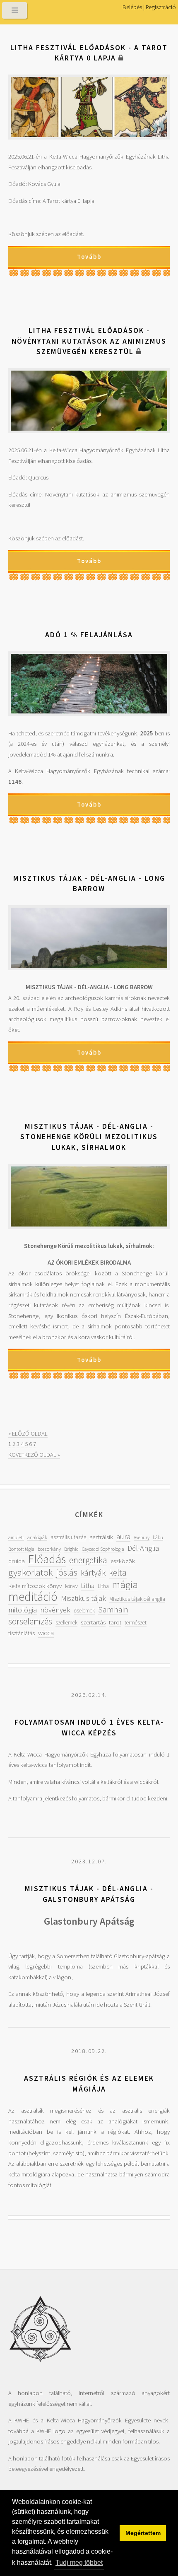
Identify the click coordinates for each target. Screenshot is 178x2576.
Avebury (142, 1537)
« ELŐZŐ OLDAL (28, 1434)
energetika (88, 1560)
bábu (158, 1537)
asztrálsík (101, 1537)
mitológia (23, 1610)
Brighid (71, 1549)
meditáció (33, 1596)
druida (17, 1561)
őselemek (84, 1611)
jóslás (67, 1572)
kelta (118, 1572)
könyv (71, 1586)
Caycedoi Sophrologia (103, 1549)
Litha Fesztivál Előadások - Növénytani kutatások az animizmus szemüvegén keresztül (89, 341)
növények (55, 1610)
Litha (88, 1586)
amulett (16, 1537)
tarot (115, 1622)
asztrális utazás (68, 1537)
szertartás (93, 1622)
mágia (125, 1584)
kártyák (93, 1573)
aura (123, 1536)
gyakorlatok (30, 1572)
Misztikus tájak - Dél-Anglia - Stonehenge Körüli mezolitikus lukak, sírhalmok (89, 1137)
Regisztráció (161, 7)
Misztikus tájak (83, 1598)
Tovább (89, 257)
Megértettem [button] (143, 2533)
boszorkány (49, 1549)
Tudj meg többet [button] (79, 2563)
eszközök (123, 1561)
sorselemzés (30, 1621)
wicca (46, 1633)
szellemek (66, 1623)
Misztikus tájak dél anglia (137, 1599)
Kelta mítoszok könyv (35, 1586)
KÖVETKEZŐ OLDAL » (34, 1455)
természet (136, 1623)
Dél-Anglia (143, 1548)
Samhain (113, 1610)
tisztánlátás (22, 1633)
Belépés (132, 7)
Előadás (47, 1559)
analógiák (37, 1537)
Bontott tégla (21, 1549)
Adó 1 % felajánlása (89, 635)
